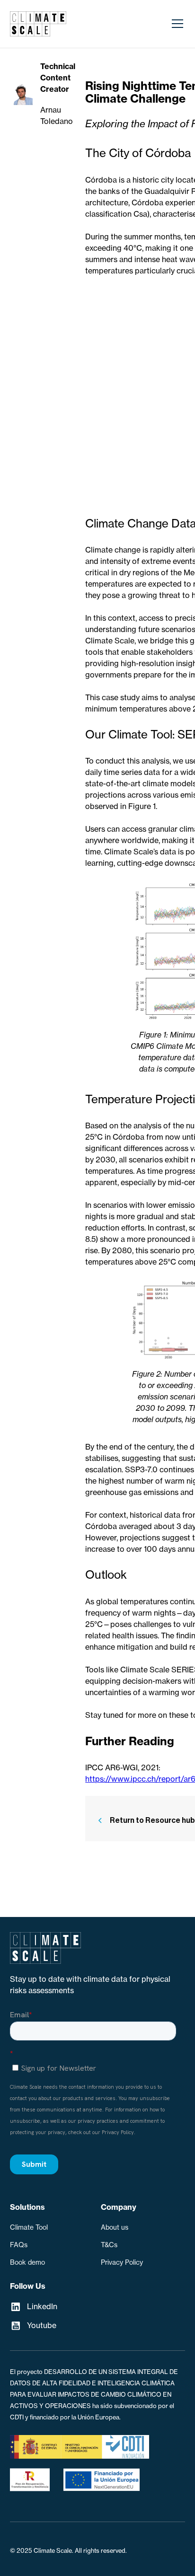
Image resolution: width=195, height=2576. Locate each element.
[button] (176, 24)
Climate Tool (29, 2227)
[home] (38, 24)
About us (115, 2227)
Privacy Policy (122, 2262)
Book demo (27, 2262)
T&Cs (109, 2245)
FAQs (19, 2245)
